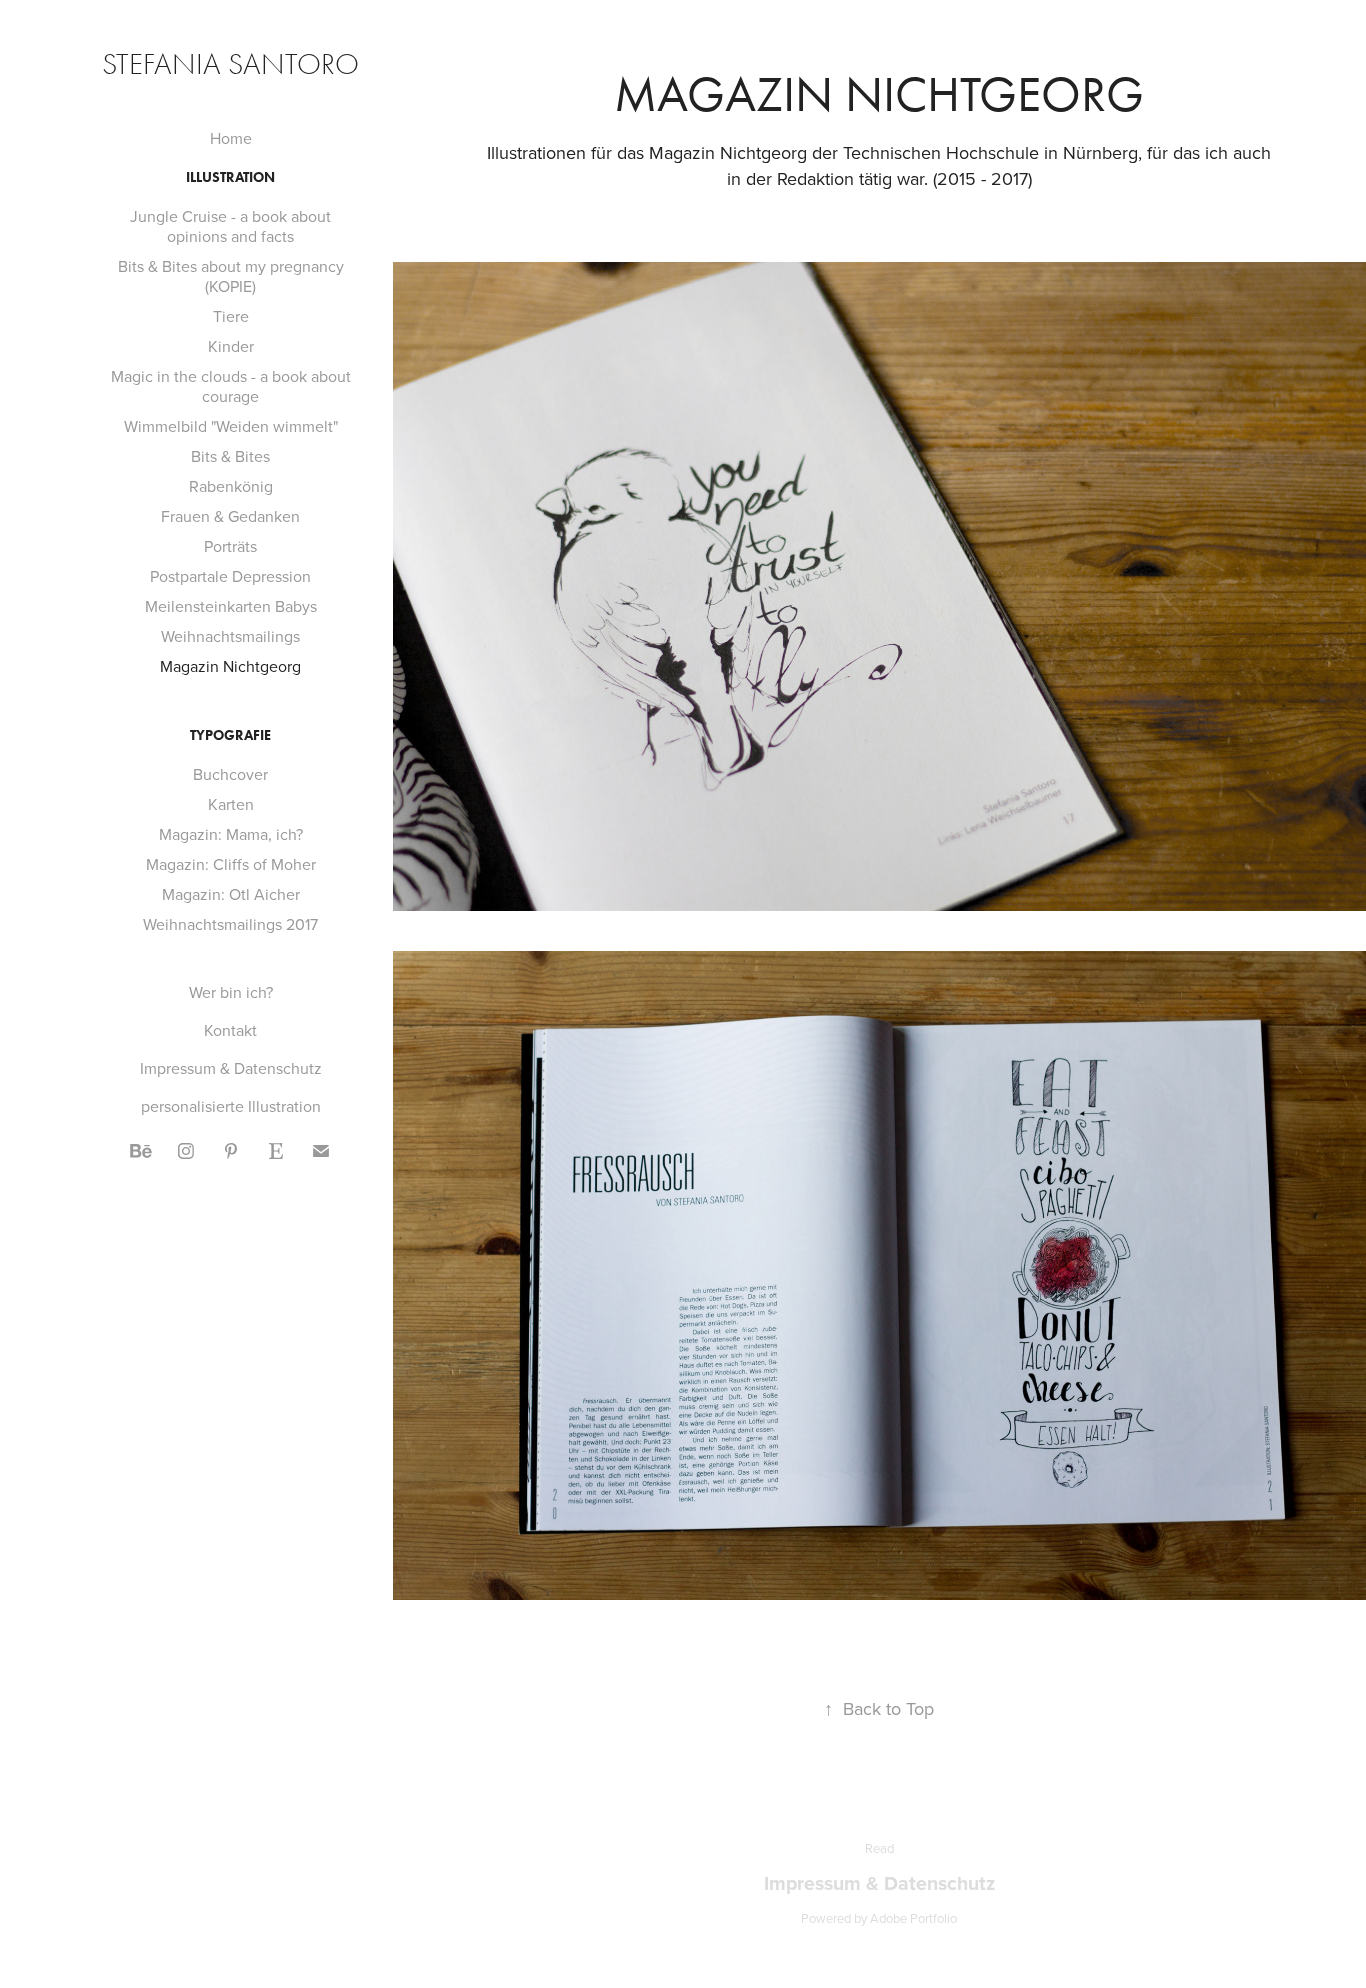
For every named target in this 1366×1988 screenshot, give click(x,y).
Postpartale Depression (230, 576)
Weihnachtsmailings (230, 636)
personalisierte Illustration (231, 1106)
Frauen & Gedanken (230, 516)
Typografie (230, 735)
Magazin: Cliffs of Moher (231, 864)
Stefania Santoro (230, 64)
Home (231, 138)
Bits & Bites (230, 456)
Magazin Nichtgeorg (230, 666)
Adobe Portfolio (913, 1918)
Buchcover (230, 774)
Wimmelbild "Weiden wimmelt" (231, 426)
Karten (231, 804)
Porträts (230, 546)
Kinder (231, 346)
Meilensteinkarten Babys (231, 606)
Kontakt (230, 1030)
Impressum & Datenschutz (231, 1068)
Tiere (231, 316)
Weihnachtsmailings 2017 (230, 924)
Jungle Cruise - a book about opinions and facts (230, 226)
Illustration (230, 177)
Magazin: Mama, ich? (231, 834)
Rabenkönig (231, 486)
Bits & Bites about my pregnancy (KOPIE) (231, 276)
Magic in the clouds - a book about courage (231, 386)
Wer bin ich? (231, 992)
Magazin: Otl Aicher (231, 894)
